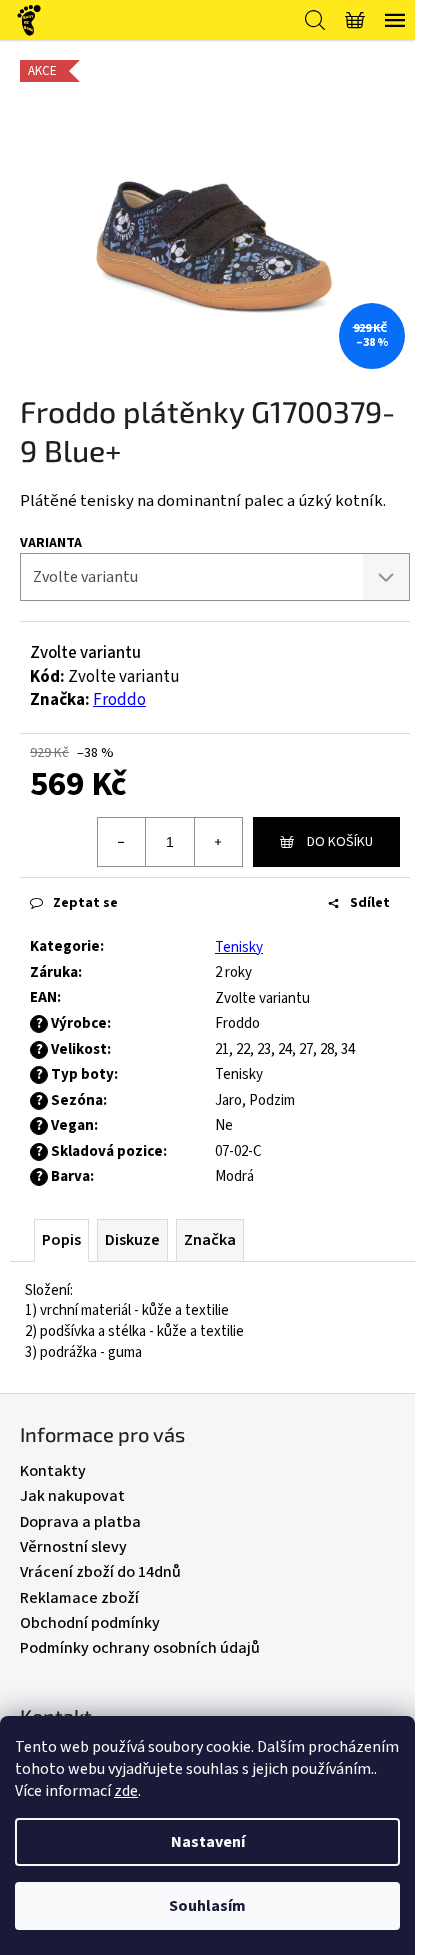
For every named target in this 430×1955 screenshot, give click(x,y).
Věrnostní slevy (73, 1547)
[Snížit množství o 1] (122, 842)
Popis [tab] (61, 1240)
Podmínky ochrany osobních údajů (140, 1648)
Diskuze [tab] (132, 1240)
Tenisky (239, 947)
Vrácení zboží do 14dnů (100, 1572)
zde (126, 1791)
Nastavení (208, 1842)
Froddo (119, 700)
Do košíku (340, 842)
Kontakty (53, 1471)
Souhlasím (207, 1906)
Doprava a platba (80, 1522)
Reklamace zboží (79, 1598)
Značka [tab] (210, 1240)
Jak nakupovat (72, 1496)
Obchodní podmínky (90, 1623)
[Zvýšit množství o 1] (218, 842)
